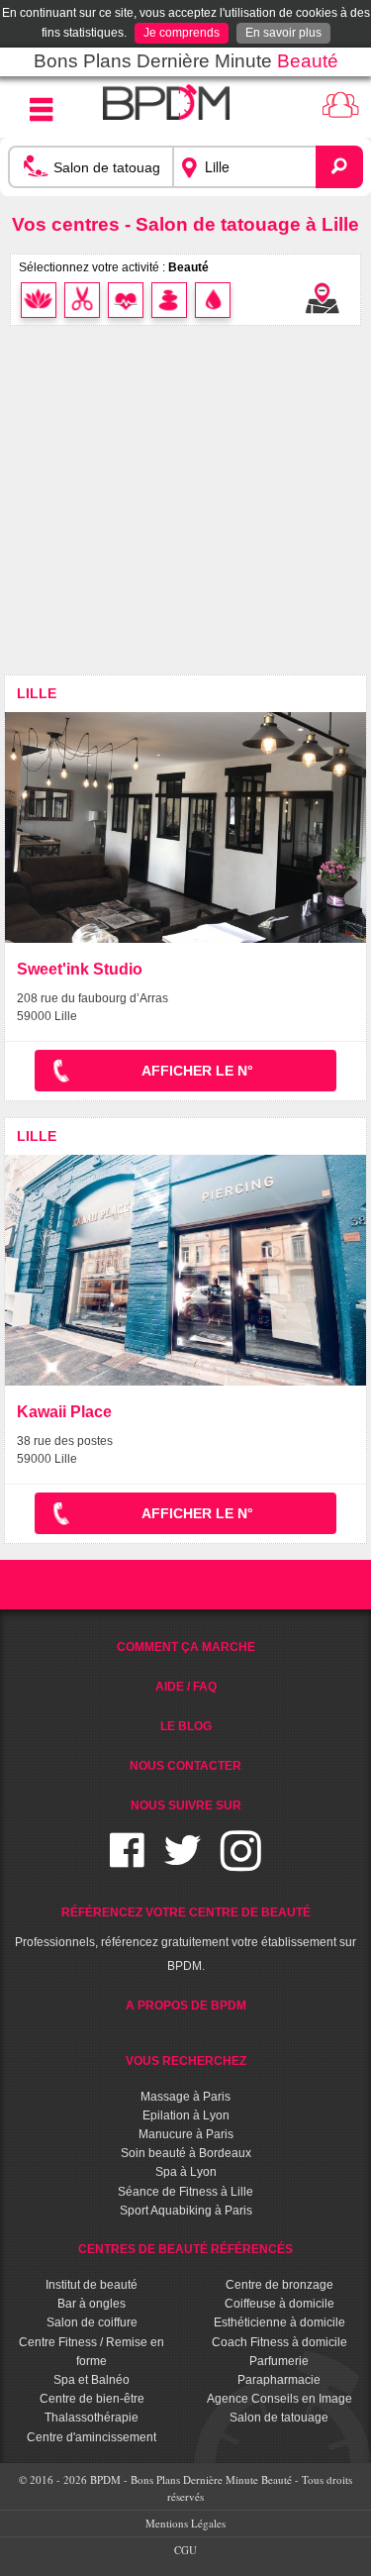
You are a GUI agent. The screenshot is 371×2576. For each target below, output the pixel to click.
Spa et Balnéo (92, 2380)
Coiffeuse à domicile (279, 2304)
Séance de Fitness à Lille (185, 2192)
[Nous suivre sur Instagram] (241, 1862)
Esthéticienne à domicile (279, 2322)
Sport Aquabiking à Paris (186, 2211)
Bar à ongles (92, 2304)
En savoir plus (283, 33)
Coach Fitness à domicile (279, 2342)
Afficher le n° (197, 1071)
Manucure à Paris (186, 2134)
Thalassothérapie (92, 2418)
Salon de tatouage (279, 2418)
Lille (37, 693)
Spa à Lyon (186, 2172)
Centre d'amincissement (92, 2437)
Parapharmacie (279, 2380)
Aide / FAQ (186, 1687)
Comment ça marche (186, 1647)
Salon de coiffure (92, 2322)
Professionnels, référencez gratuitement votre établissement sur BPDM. (185, 1939)
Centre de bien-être (92, 2399)
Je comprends (182, 33)
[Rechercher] (339, 166)
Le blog (186, 1726)
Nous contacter (185, 1766)
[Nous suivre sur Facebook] (127, 1862)
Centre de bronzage (279, 2285)
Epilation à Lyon (186, 2115)
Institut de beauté (92, 2285)
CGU (185, 2550)
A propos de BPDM (186, 2006)
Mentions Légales (185, 2523)
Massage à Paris (185, 2097)
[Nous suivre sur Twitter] (183, 1862)
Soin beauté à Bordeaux (186, 2153)
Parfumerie (279, 2361)
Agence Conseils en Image (279, 2399)
